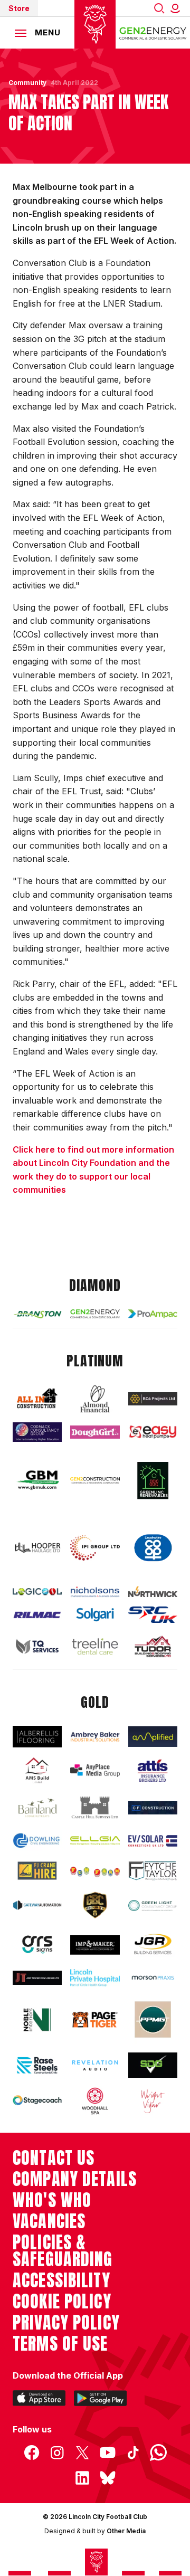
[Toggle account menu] (177, 8)
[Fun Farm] (95, 1871)
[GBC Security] (95, 1905)
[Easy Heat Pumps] (153, 1432)
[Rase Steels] (37, 2065)
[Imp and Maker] (95, 1945)
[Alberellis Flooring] (37, 1737)
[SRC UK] (153, 1615)
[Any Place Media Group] (95, 1770)
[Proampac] (153, 1314)
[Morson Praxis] (153, 1978)
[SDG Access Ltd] (153, 2065)
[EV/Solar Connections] (153, 1841)
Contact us (54, 2158)
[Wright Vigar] (153, 2101)
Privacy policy (66, 2323)
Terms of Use (60, 2344)
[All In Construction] (37, 1399)
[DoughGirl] (95, 1432)
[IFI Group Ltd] (95, 1548)
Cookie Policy (62, 2302)
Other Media (126, 2531)
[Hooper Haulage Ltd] (37, 1548)
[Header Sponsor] (153, 33)
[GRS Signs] (37, 1945)
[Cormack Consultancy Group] (37, 1432)
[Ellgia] (95, 1841)
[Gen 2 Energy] (95, 1314)
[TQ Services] (37, 1647)
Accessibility (61, 2280)
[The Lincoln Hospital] (95, 1978)
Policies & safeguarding (63, 2251)
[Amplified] (153, 1736)
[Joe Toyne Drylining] (37, 1978)
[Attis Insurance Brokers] (153, 1771)
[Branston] (37, 1314)
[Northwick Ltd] (153, 1592)
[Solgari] (95, 1615)
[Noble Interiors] (37, 2020)
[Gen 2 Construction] (95, 1480)
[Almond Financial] (95, 1399)
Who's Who (52, 2200)
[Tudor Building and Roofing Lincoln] (153, 1646)
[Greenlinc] (153, 1480)
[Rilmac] (37, 1615)
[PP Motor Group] (153, 2019)
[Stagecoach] (37, 2101)
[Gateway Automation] (37, 1905)
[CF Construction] (153, 1808)
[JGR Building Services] (153, 1945)
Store (19, 8)
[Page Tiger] (95, 2020)
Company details (75, 2179)
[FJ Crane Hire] (37, 1871)
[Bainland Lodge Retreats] (37, 1808)
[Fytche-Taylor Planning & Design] (153, 1871)
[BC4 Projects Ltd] (153, 1399)
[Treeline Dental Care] (95, 1646)
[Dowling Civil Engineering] (37, 1841)
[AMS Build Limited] (37, 1771)
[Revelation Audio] (95, 2065)
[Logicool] (37, 1592)
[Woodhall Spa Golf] (95, 2101)
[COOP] (153, 1548)
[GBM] (37, 1480)
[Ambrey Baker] (95, 1737)
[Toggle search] (159, 8)
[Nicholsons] (95, 1592)
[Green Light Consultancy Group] (153, 1906)
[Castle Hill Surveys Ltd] (95, 1808)
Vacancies (49, 2221)
